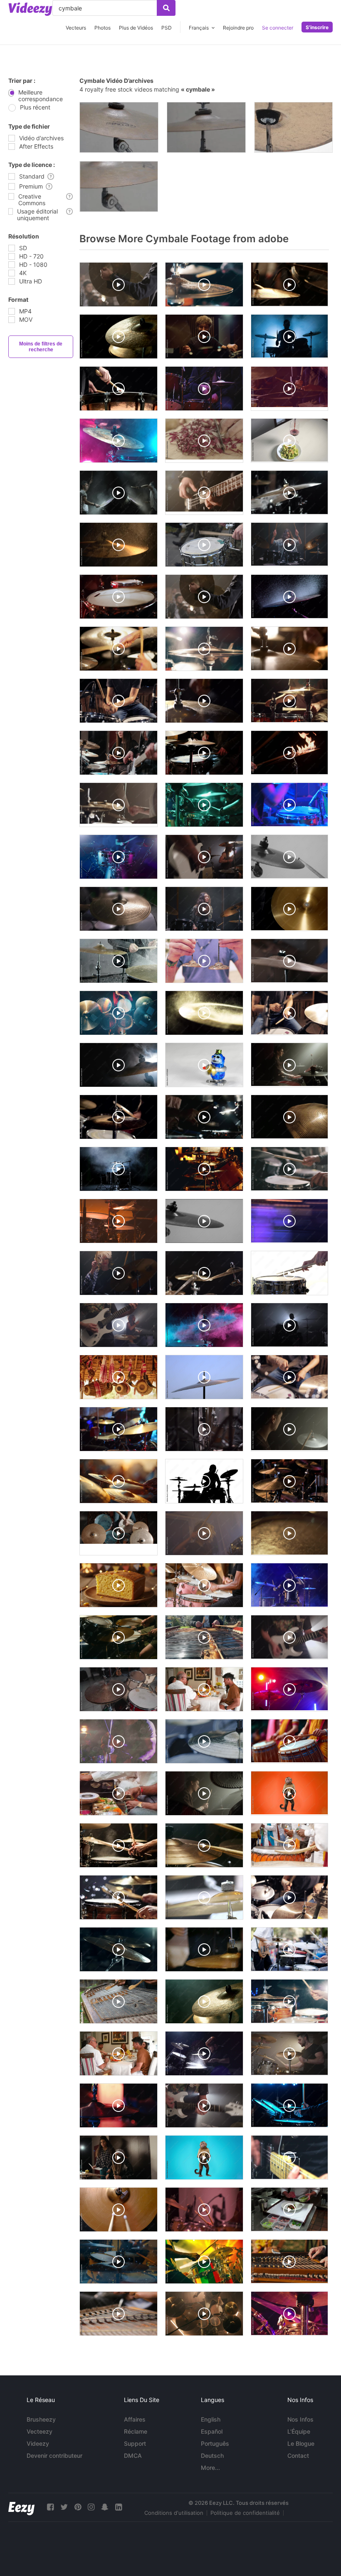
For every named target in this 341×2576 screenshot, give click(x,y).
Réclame (136, 2431)
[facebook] (50, 2507)
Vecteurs (76, 28)
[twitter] (64, 2507)
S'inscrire (317, 27)
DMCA (133, 2456)
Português (215, 2443)
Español (212, 2431)
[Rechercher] (166, 8)
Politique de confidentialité (245, 2513)
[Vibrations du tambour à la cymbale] (206, 127)
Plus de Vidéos (136, 28)
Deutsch (212, 2456)
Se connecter (278, 28)
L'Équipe (299, 2431)
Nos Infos (300, 2419)
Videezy (38, 2443)
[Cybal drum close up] (119, 186)
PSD (167, 28)
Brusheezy (41, 2419)
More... (210, 2468)
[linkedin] (119, 2507)
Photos (103, 28)
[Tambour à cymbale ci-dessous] (293, 127)
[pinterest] (78, 2507)
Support (135, 2443)
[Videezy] (30, 9)
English (211, 2419)
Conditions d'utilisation (174, 2513)
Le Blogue (301, 2443)
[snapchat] (105, 2507)
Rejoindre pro (238, 28)
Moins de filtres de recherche (41, 347)
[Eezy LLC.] (21, 2507)
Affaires (135, 2419)
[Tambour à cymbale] (119, 127)
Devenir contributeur (54, 2456)
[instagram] (91, 2507)
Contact (298, 2456)
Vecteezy (40, 2431)
